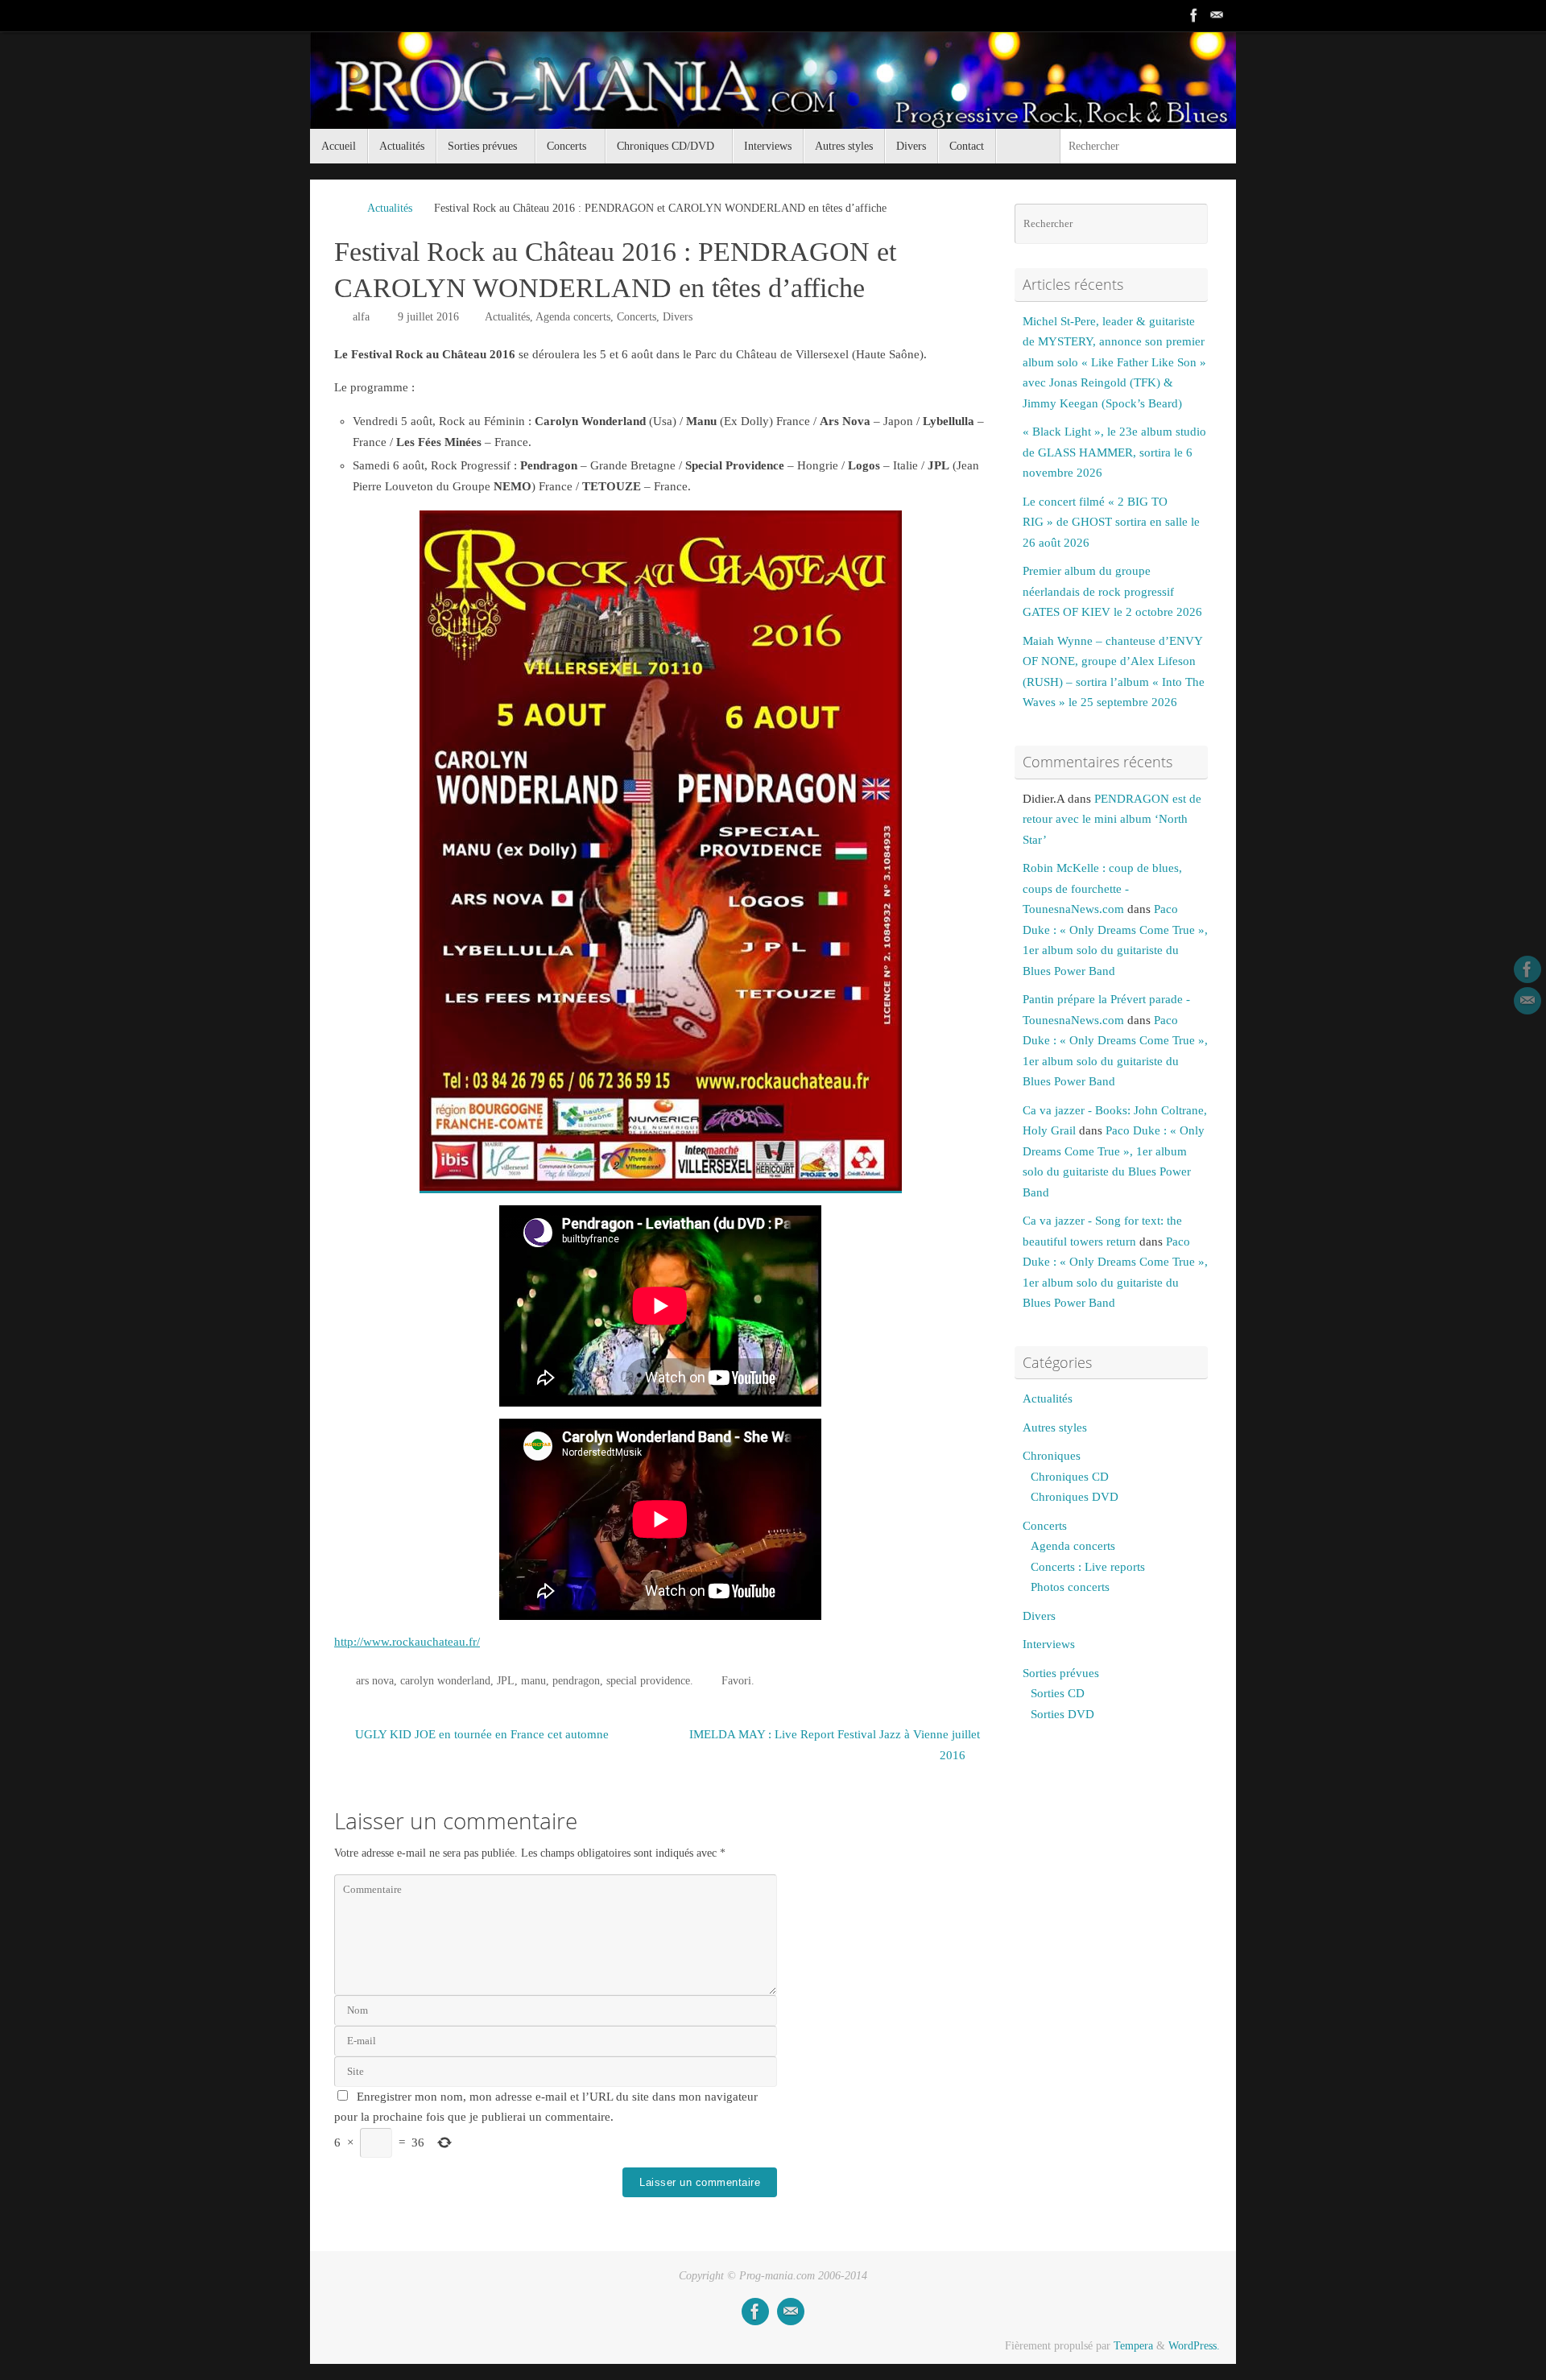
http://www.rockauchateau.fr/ (407, 1642)
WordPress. (1194, 2346)
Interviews (1049, 1644)
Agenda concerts (573, 317)
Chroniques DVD (1075, 1497)
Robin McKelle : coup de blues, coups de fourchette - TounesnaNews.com (1102, 888)
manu (533, 1681)
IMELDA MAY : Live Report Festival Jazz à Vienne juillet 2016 (835, 1745)
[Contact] (1217, 15)
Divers (678, 317)
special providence (648, 1681)
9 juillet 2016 (428, 317)
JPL (506, 1681)
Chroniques (1052, 1456)
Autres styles (1055, 1428)
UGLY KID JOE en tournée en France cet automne (480, 1734)
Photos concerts (1070, 1587)
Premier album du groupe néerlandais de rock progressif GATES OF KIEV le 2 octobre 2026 (1112, 591)
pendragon (576, 1681)
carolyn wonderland (445, 1681)
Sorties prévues (1061, 1673)
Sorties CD (1058, 1693)
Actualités (390, 208)
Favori (736, 1681)
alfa (361, 317)
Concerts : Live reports (1088, 1567)
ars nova (375, 1681)
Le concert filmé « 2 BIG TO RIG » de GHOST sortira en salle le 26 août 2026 (1111, 522)
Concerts (637, 317)
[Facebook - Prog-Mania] (1194, 15)
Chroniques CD (1070, 1477)
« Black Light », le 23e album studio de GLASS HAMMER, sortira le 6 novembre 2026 (1114, 452)
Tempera (1133, 2346)
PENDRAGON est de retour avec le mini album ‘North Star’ (1112, 819)
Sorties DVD (1062, 1714)
